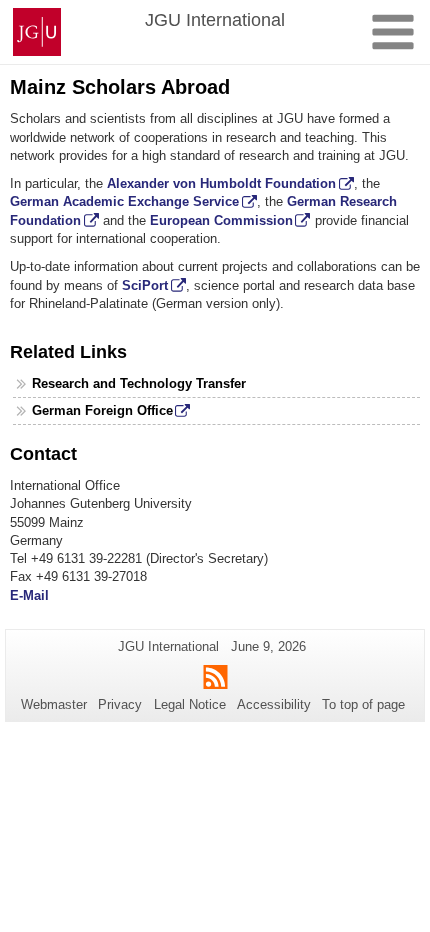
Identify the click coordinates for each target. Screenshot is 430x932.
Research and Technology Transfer (139, 383)
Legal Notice (190, 704)
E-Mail (29, 595)
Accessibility (274, 704)
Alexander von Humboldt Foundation (221, 183)
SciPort (145, 285)
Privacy (120, 704)
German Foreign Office (102, 410)
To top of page (363, 704)
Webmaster (54, 704)
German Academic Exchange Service (124, 201)
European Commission (221, 220)
